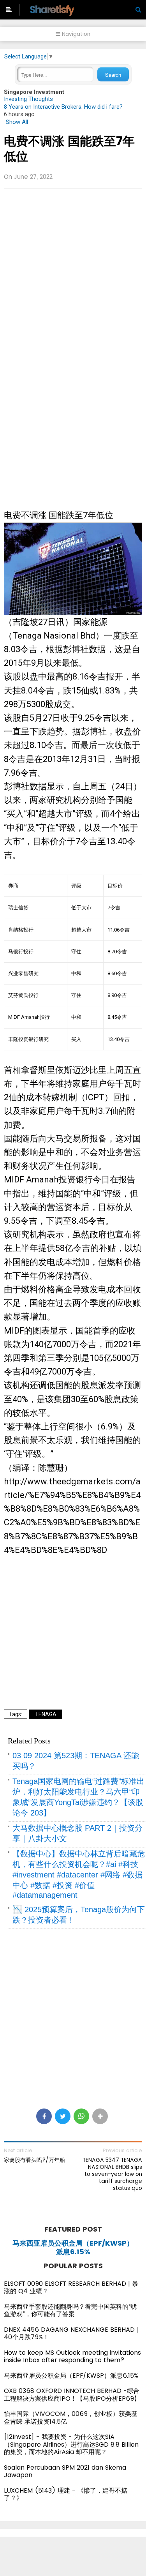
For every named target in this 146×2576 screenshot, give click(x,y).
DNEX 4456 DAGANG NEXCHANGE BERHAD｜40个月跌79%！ (72, 2333)
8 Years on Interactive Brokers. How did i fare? (63, 107)
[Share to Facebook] (44, 2116)
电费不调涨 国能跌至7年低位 (69, 149)
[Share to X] (63, 2116)
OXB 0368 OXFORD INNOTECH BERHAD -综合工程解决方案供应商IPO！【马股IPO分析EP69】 (72, 2395)
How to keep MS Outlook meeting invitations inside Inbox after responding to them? (72, 2356)
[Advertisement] (73, 269)
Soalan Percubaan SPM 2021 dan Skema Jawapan (65, 2471)
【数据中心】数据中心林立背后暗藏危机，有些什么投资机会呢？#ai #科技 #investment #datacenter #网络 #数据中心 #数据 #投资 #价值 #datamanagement (79, 1874)
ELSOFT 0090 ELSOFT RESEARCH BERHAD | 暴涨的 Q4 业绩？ (71, 2288)
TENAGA (46, 1714)
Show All (17, 122)
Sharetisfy (51, 10)
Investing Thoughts (28, 99)
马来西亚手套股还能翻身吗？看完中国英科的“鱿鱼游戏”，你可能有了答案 (70, 2310)
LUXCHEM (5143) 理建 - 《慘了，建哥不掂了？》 (66, 2494)
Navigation (75, 34)
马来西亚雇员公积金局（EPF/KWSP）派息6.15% (73, 2247)
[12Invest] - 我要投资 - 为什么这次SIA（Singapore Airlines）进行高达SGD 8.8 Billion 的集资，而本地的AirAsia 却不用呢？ (71, 2444)
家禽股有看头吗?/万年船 (34, 2160)
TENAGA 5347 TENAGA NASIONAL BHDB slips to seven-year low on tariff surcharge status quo (112, 2174)
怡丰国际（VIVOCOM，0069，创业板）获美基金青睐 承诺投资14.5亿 (71, 2418)
